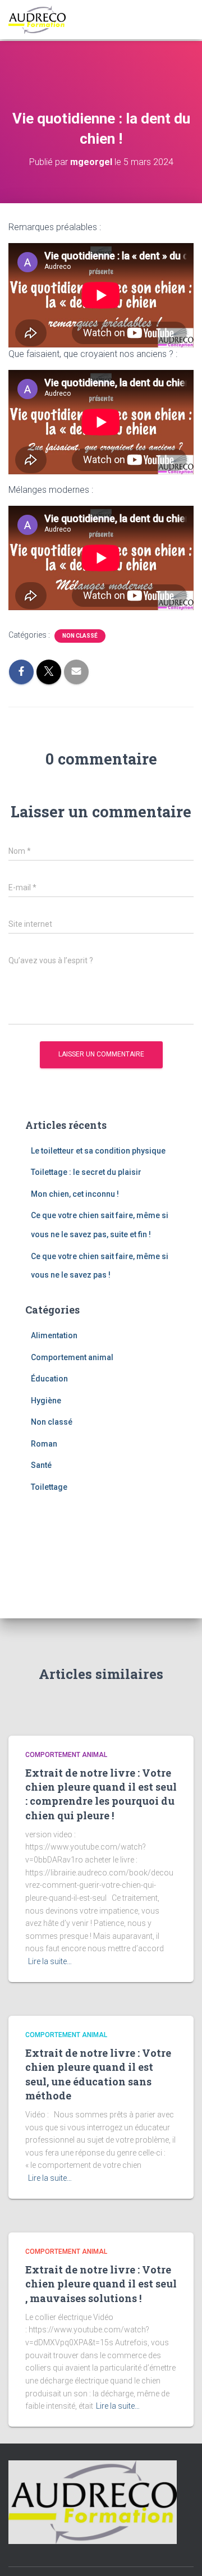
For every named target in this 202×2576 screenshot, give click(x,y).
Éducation (49, 1379)
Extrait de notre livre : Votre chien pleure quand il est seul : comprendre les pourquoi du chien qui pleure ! (101, 1794)
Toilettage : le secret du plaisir (86, 1172)
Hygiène (46, 1401)
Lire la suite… (50, 1961)
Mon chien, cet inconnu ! (75, 1194)
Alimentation (54, 1335)
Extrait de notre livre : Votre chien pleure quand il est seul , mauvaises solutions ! (101, 2284)
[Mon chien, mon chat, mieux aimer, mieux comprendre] (41, 20)
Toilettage (49, 1487)
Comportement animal (72, 1357)
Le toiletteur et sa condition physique (98, 1151)
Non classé (80, 636)
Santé (41, 1465)
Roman (44, 1444)
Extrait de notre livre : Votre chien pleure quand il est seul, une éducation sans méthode (98, 2074)
